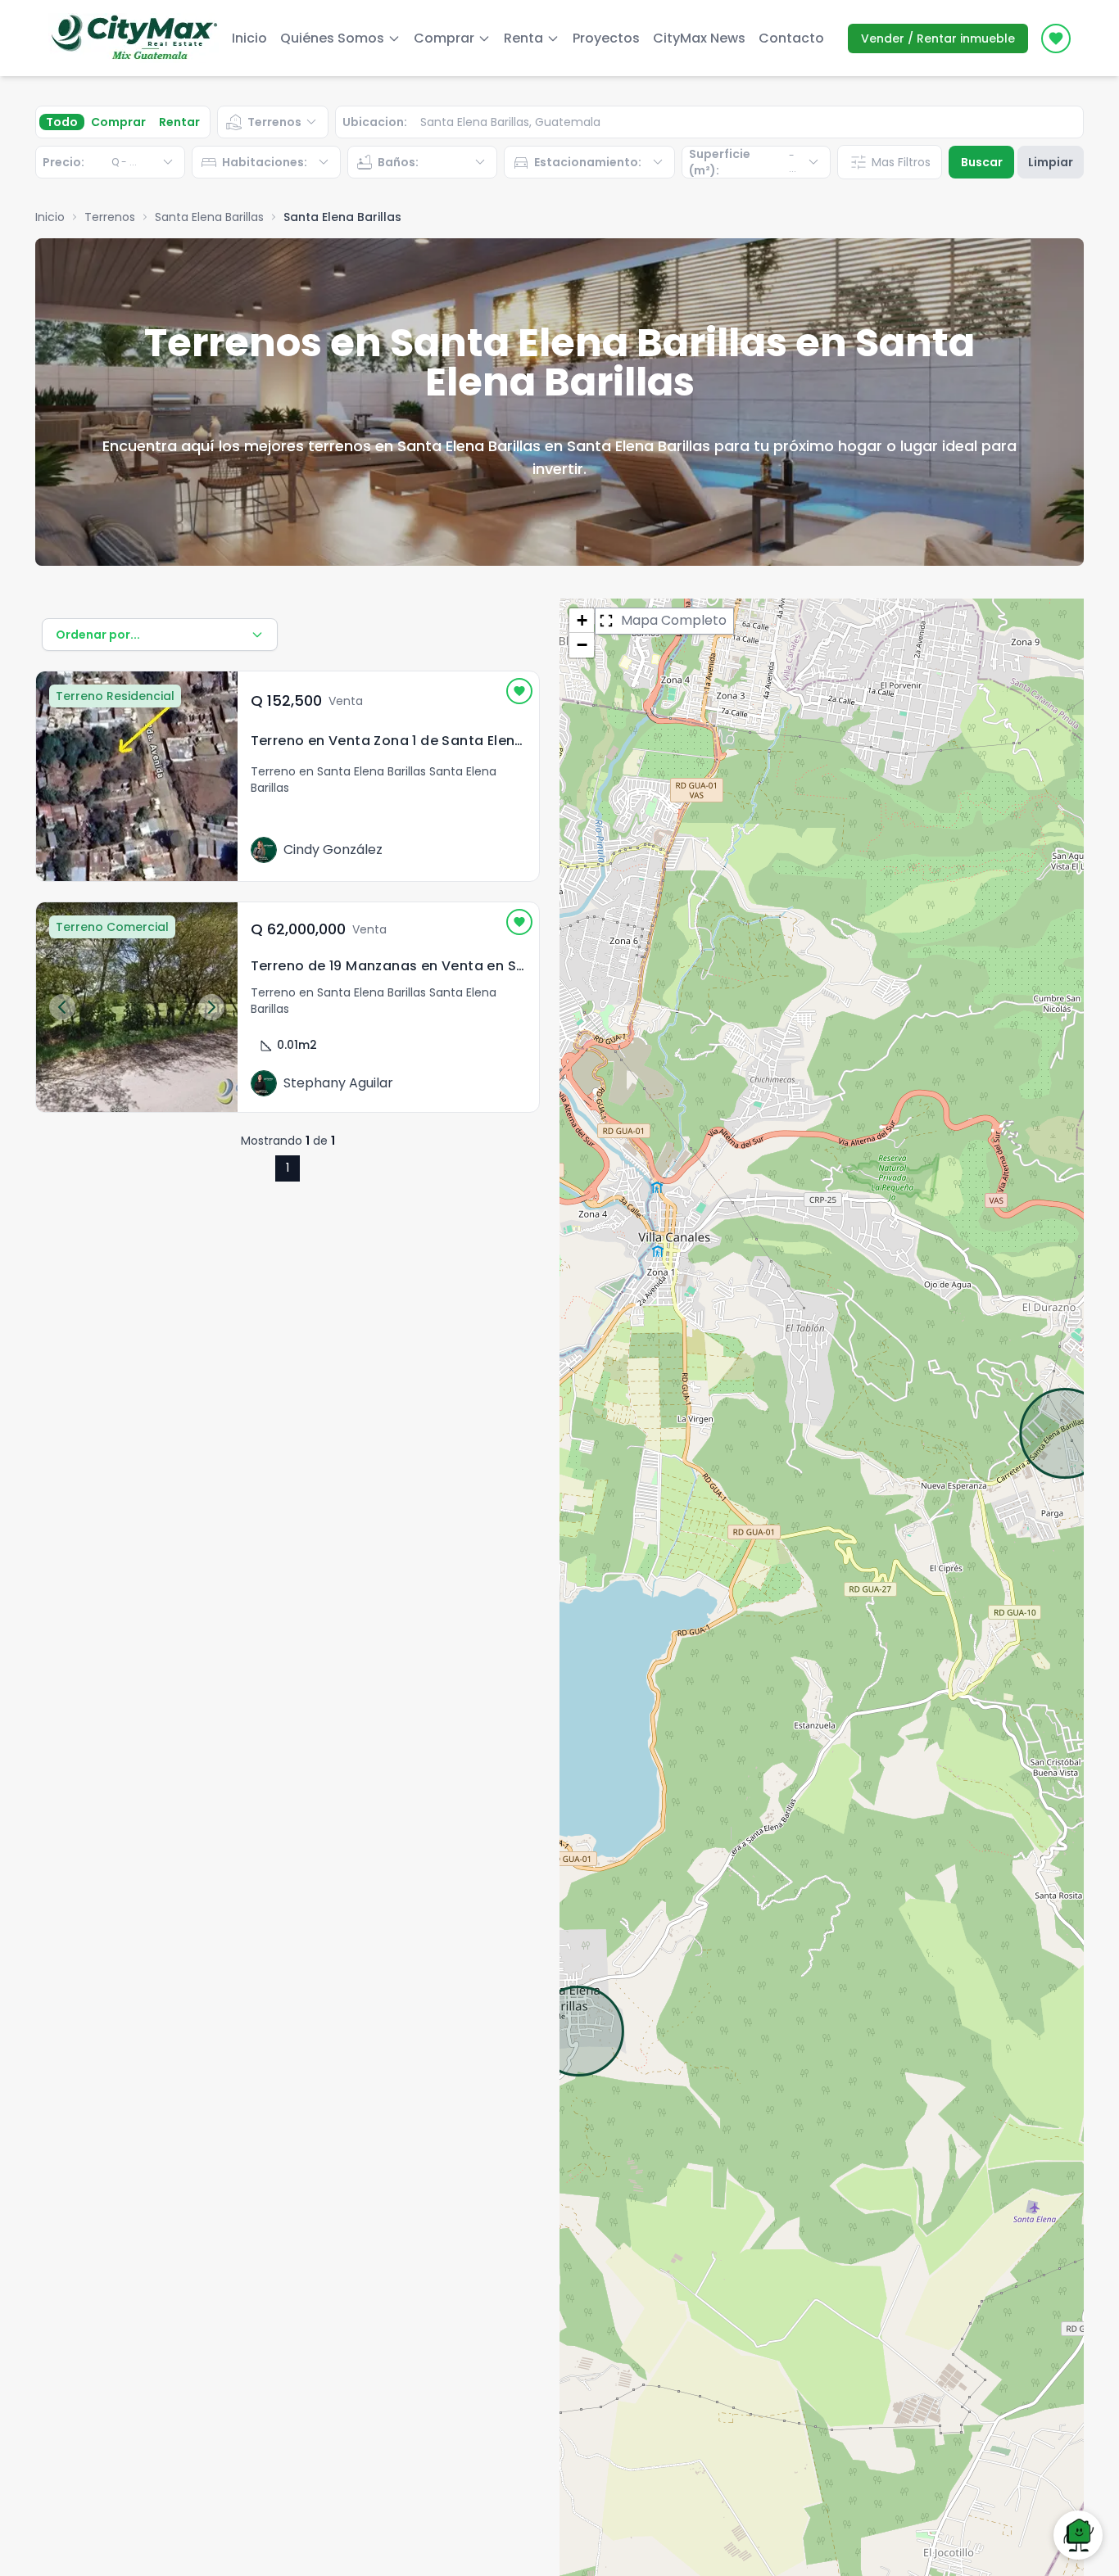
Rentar (179, 122)
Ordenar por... (98, 635)
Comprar (118, 122)
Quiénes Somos (332, 38)
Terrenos (110, 217)
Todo (62, 122)
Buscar (982, 162)
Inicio (249, 38)
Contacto (791, 38)
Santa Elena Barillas (209, 217)
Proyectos (606, 38)
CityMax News (699, 38)
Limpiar (1051, 162)
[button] (582, 621)
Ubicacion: (375, 122)
